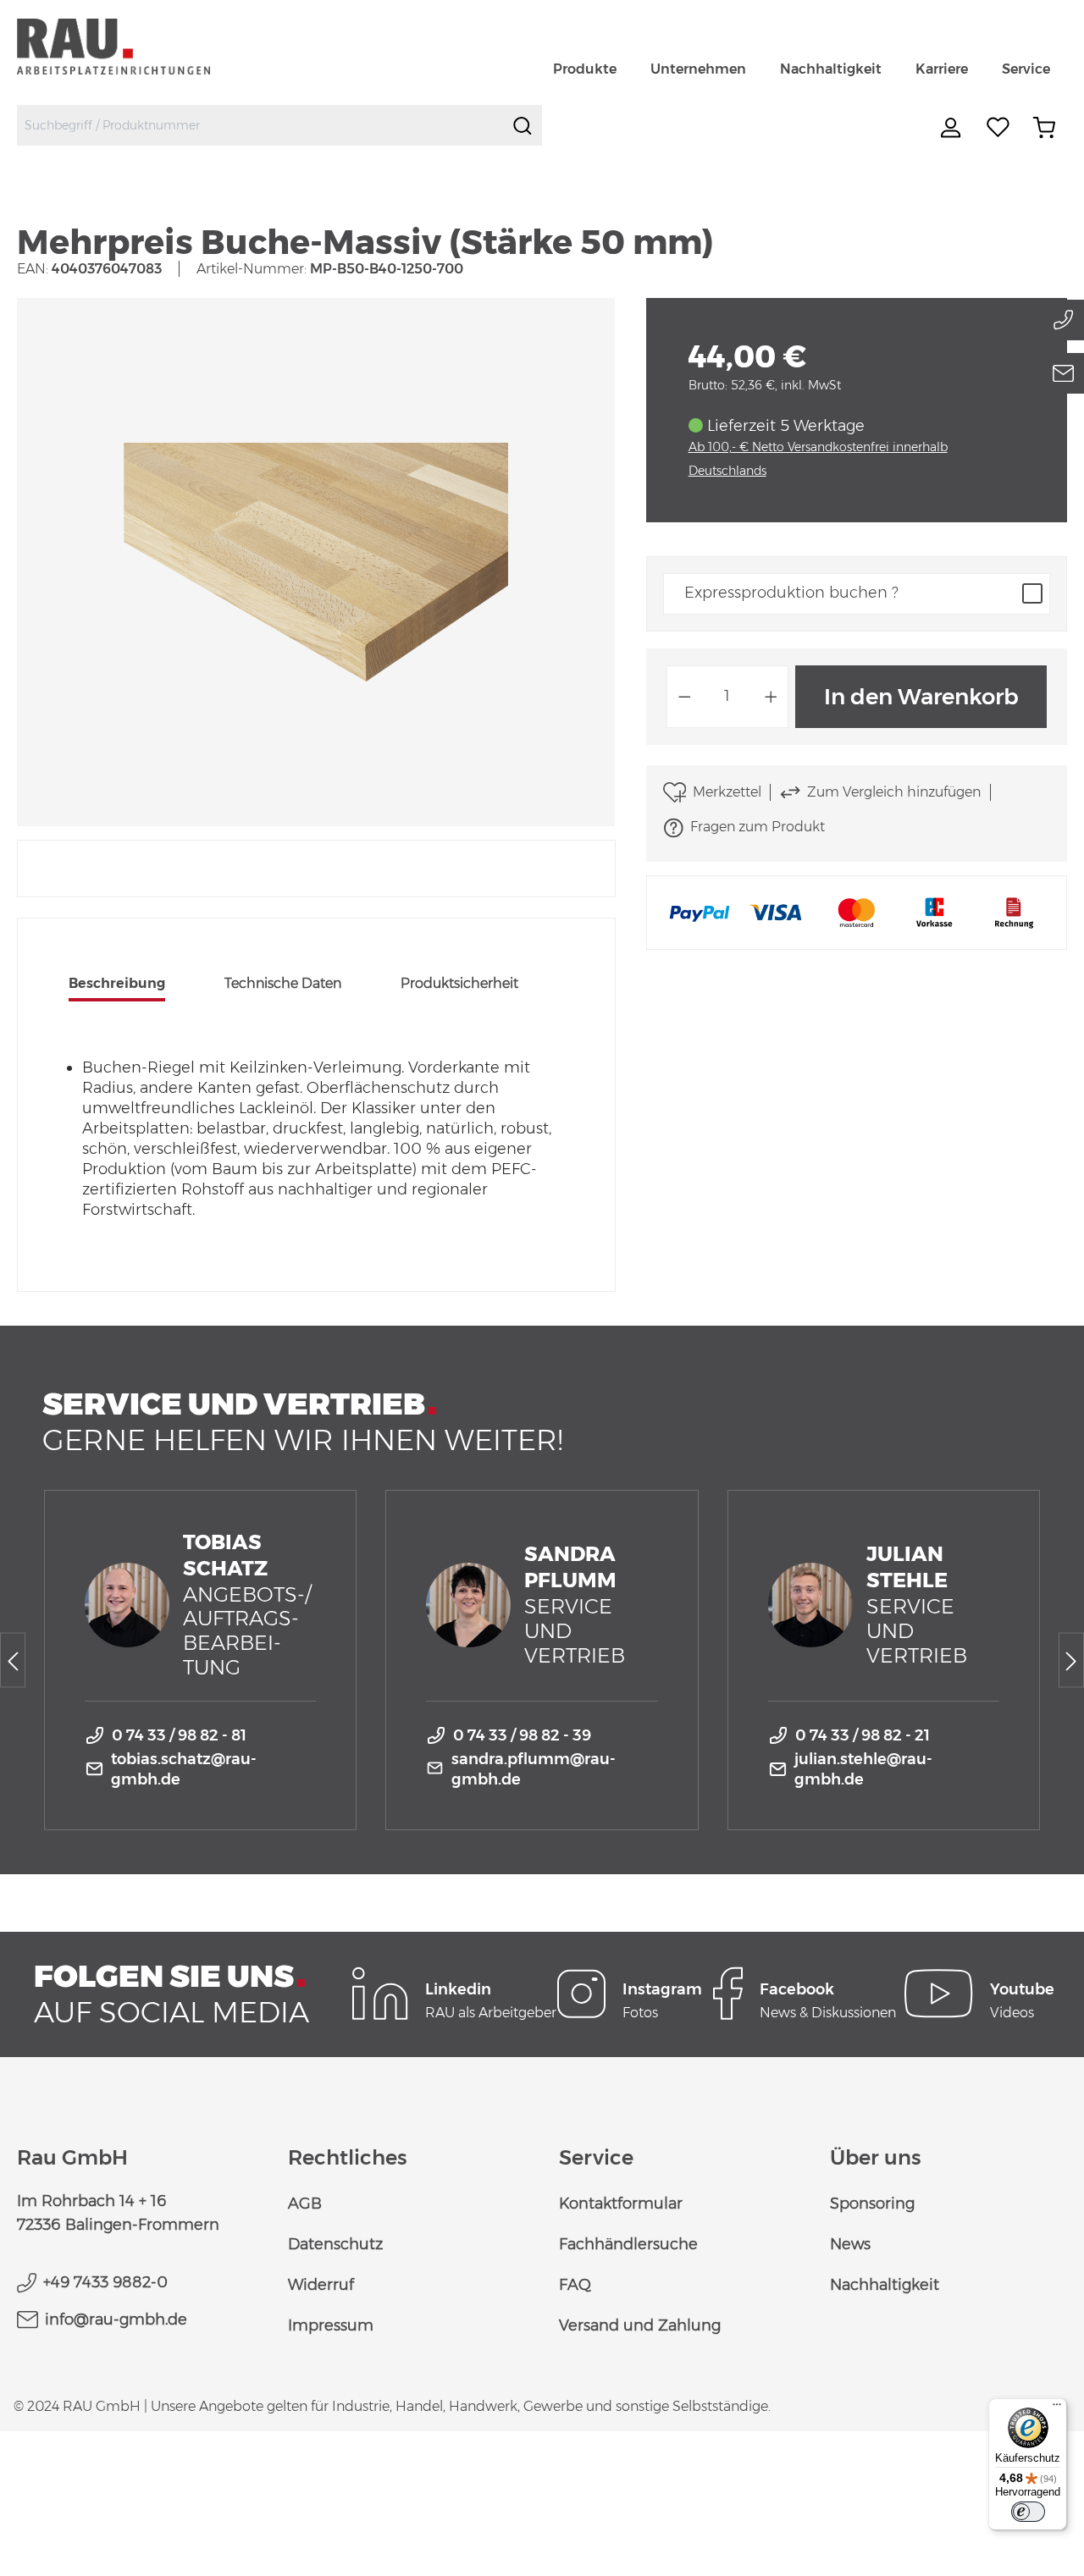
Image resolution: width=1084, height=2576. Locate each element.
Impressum (331, 2325)
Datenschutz (335, 2244)
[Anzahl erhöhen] (772, 697)
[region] (316, 562)
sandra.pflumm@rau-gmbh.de (534, 1769)
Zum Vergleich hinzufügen (894, 792)
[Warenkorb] (1044, 128)
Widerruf (321, 2285)
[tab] (117, 985)
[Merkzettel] (998, 128)
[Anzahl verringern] (684, 697)
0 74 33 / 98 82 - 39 (522, 1735)
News (850, 2244)
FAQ (575, 2285)
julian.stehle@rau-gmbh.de (863, 1769)
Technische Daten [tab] (283, 983)
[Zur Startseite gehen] (133, 46)
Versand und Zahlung (640, 2325)
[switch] (1028, 2512)
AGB (305, 2204)
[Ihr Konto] (953, 128)
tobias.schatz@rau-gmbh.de (184, 1769)
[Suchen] (523, 125)
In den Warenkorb (921, 697)
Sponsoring (872, 2204)
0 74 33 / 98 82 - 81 (179, 1735)
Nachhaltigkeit (885, 2285)
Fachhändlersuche (628, 2244)
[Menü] (1057, 2408)
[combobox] (260, 125)
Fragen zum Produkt (758, 827)
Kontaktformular (621, 2204)
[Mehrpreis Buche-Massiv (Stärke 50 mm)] (316, 562)
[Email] (1064, 373)
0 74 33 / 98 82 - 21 (863, 1735)
